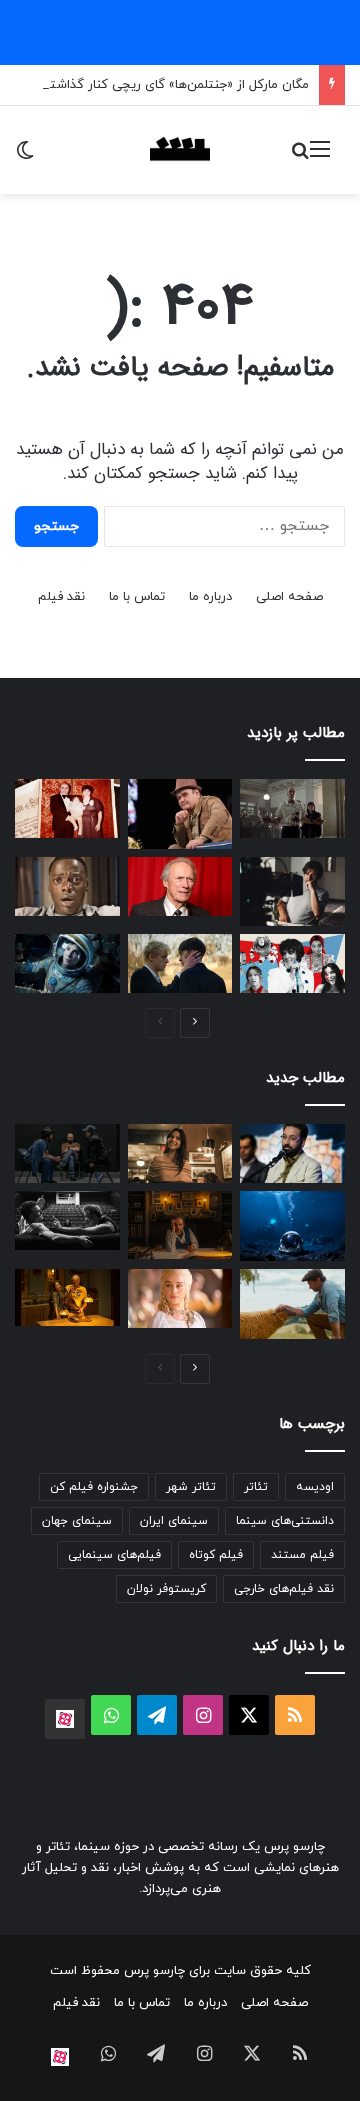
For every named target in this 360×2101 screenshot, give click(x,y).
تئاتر (256, 1487)
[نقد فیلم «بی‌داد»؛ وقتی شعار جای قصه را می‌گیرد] (67, 1297)
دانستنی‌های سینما (285, 1521)
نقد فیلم (61, 597)
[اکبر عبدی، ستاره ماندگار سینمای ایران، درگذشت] (180, 814)
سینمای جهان (77, 1521)
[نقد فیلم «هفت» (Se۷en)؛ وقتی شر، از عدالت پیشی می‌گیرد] (292, 808)
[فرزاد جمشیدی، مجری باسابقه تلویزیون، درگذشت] (292, 1153)
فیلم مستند (302, 1555)
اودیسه (315, 1487)
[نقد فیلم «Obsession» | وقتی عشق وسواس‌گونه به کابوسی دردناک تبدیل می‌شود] (180, 1153)
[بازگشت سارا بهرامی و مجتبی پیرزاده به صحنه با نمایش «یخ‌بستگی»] (67, 1153)
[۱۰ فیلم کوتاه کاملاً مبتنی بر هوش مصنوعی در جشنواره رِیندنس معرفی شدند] (292, 1226)
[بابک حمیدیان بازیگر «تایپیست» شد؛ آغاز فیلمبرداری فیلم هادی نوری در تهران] (180, 1225)
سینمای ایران (174, 1521)
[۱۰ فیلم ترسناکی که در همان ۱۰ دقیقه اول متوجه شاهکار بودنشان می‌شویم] (67, 886)
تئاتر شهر (191, 1487)
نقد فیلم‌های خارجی (284, 1589)
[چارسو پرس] (180, 150)
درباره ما (210, 597)
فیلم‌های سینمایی (114, 1555)
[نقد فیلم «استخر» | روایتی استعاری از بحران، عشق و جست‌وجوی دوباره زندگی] (292, 892)
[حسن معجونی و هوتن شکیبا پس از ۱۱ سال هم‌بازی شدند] (67, 1220)
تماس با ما (137, 597)
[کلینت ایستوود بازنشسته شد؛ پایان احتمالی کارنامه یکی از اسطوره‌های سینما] (180, 886)
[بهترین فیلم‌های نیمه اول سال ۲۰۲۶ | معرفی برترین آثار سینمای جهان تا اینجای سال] (292, 963)
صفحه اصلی (289, 597)
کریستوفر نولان (166, 1589)
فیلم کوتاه (216, 1555)
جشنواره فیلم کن (94, 1487)
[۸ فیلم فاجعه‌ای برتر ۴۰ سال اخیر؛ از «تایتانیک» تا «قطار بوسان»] (67, 963)
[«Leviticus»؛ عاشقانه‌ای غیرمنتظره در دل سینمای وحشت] (180, 963)
